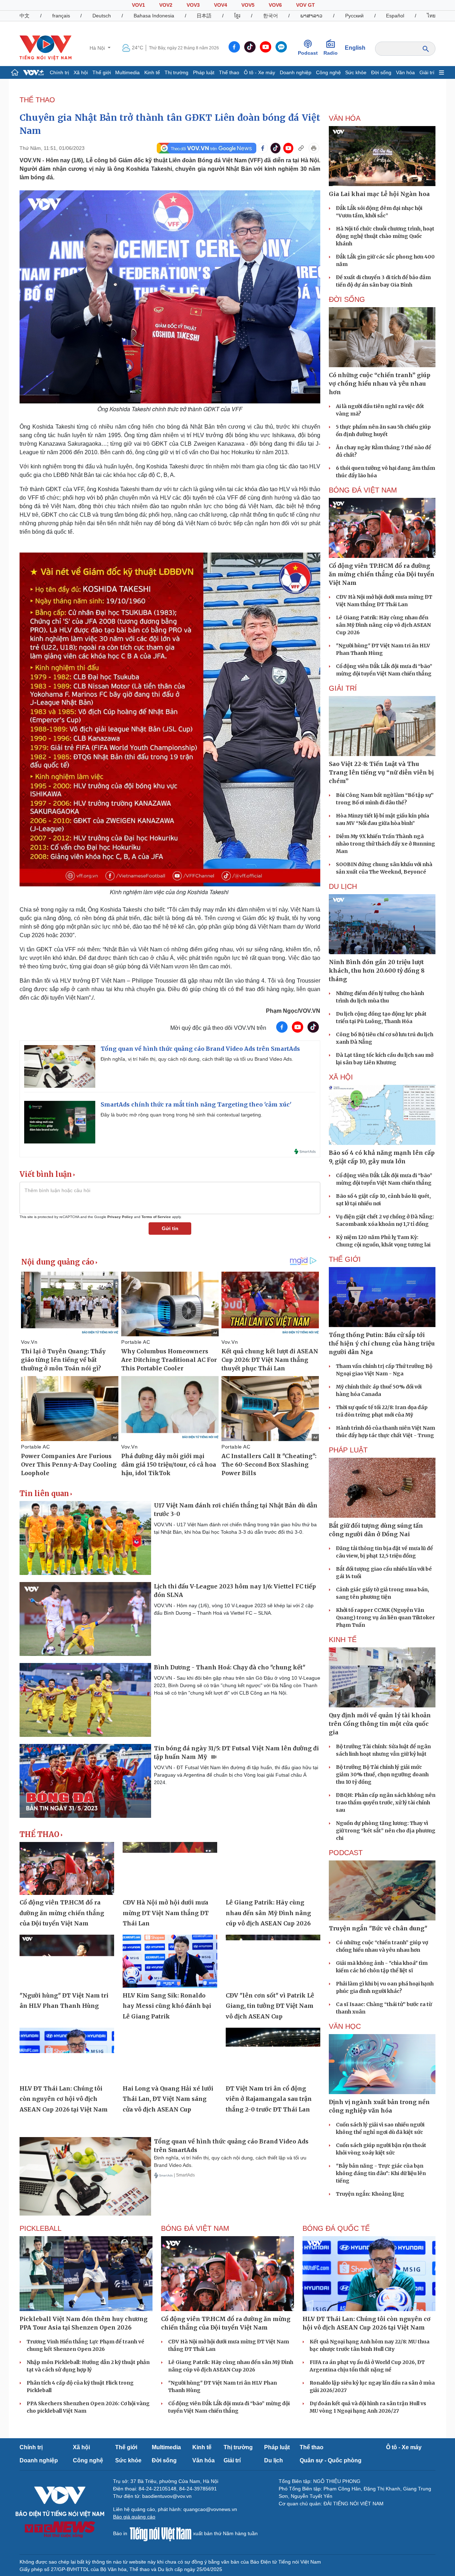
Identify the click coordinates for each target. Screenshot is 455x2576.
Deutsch (102, 16)
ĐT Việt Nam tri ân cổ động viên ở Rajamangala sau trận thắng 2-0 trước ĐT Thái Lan (269, 2099)
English (355, 48)
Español (395, 16)
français (61, 16)
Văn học (345, 2026)
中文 (25, 16)
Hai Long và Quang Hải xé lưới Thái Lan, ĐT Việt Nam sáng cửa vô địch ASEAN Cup (168, 2099)
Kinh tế (152, 72)
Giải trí (427, 72)
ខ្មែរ (237, 16)
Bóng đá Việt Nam (363, 490)
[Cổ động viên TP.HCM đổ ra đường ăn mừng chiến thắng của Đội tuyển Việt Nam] (67, 1869)
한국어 (271, 16)
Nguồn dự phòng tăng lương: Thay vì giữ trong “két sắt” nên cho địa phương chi (386, 1831)
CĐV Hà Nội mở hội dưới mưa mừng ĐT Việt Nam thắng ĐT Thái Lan (166, 1913)
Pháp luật (204, 72)
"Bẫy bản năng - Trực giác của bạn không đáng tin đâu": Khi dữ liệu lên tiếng (381, 2173)
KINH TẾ (343, 1640)
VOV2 (166, 5)
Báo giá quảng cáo (134, 2517)
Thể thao (229, 72)
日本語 (204, 16)
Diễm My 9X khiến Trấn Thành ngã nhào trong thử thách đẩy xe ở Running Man (386, 844)
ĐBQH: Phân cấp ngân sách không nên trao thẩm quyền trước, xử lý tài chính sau (386, 1803)
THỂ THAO (37, 100)
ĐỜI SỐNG (347, 299)
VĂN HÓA (345, 118)
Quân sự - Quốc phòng (331, 2460)
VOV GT (306, 5)
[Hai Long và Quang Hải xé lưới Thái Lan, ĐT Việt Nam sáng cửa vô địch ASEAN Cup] (170, 2054)
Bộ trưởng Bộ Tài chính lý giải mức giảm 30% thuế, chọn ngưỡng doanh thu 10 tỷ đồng (382, 1775)
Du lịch (343, 886)
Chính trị (59, 72)
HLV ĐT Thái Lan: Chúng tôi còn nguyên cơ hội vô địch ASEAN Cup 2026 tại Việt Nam (64, 2099)
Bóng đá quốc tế (336, 2228)
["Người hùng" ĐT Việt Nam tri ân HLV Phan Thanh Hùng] (67, 1961)
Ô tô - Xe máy (259, 72)
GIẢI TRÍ (343, 688)
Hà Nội (98, 48)
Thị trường (176, 72)
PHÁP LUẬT (348, 1450)
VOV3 (193, 5)
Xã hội (81, 72)
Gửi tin (170, 1228)
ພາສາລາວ (311, 16)
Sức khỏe (356, 72)
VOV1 (138, 5)
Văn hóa (405, 72)
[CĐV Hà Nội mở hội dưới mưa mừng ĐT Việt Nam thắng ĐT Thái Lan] (170, 1869)
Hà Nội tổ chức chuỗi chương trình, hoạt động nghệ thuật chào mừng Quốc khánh (385, 236)
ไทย (431, 16)
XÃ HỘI (341, 1077)
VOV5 (248, 5)
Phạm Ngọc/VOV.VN (293, 1011)
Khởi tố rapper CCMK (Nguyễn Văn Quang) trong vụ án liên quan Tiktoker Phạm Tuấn (385, 1618)
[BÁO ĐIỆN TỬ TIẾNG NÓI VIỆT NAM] (45, 48)
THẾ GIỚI (345, 1259)
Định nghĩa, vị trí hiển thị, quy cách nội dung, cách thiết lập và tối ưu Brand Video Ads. (197, 1059)
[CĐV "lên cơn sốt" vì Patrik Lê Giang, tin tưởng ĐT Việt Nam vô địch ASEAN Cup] (273, 1961)
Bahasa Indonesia (154, 16)
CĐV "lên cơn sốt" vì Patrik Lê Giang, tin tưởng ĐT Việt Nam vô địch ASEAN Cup (270, 2006)
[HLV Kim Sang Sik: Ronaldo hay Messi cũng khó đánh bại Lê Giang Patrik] (170, 1961)
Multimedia (127, 72)
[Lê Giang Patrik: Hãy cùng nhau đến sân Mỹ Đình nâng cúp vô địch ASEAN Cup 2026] (273, 1869)
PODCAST (346, 1853)
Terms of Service (156, 1217)
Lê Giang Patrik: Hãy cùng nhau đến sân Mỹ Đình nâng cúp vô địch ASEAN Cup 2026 (268, 1913)
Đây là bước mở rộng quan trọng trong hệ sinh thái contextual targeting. (181, 1115)
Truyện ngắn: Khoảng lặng (370, 2194)
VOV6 (275, 5)
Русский (354, 16)
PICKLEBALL (41, 2228)
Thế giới (102, 72)
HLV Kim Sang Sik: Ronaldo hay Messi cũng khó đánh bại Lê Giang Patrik (167, 2006)
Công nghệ (328, 72)
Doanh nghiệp (296, 72)
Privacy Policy (120, 1217)
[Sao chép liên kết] (301, 148)
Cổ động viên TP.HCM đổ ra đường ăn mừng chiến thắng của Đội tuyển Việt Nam (62, 1913)
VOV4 (221, 5)
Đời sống (381, 72)
